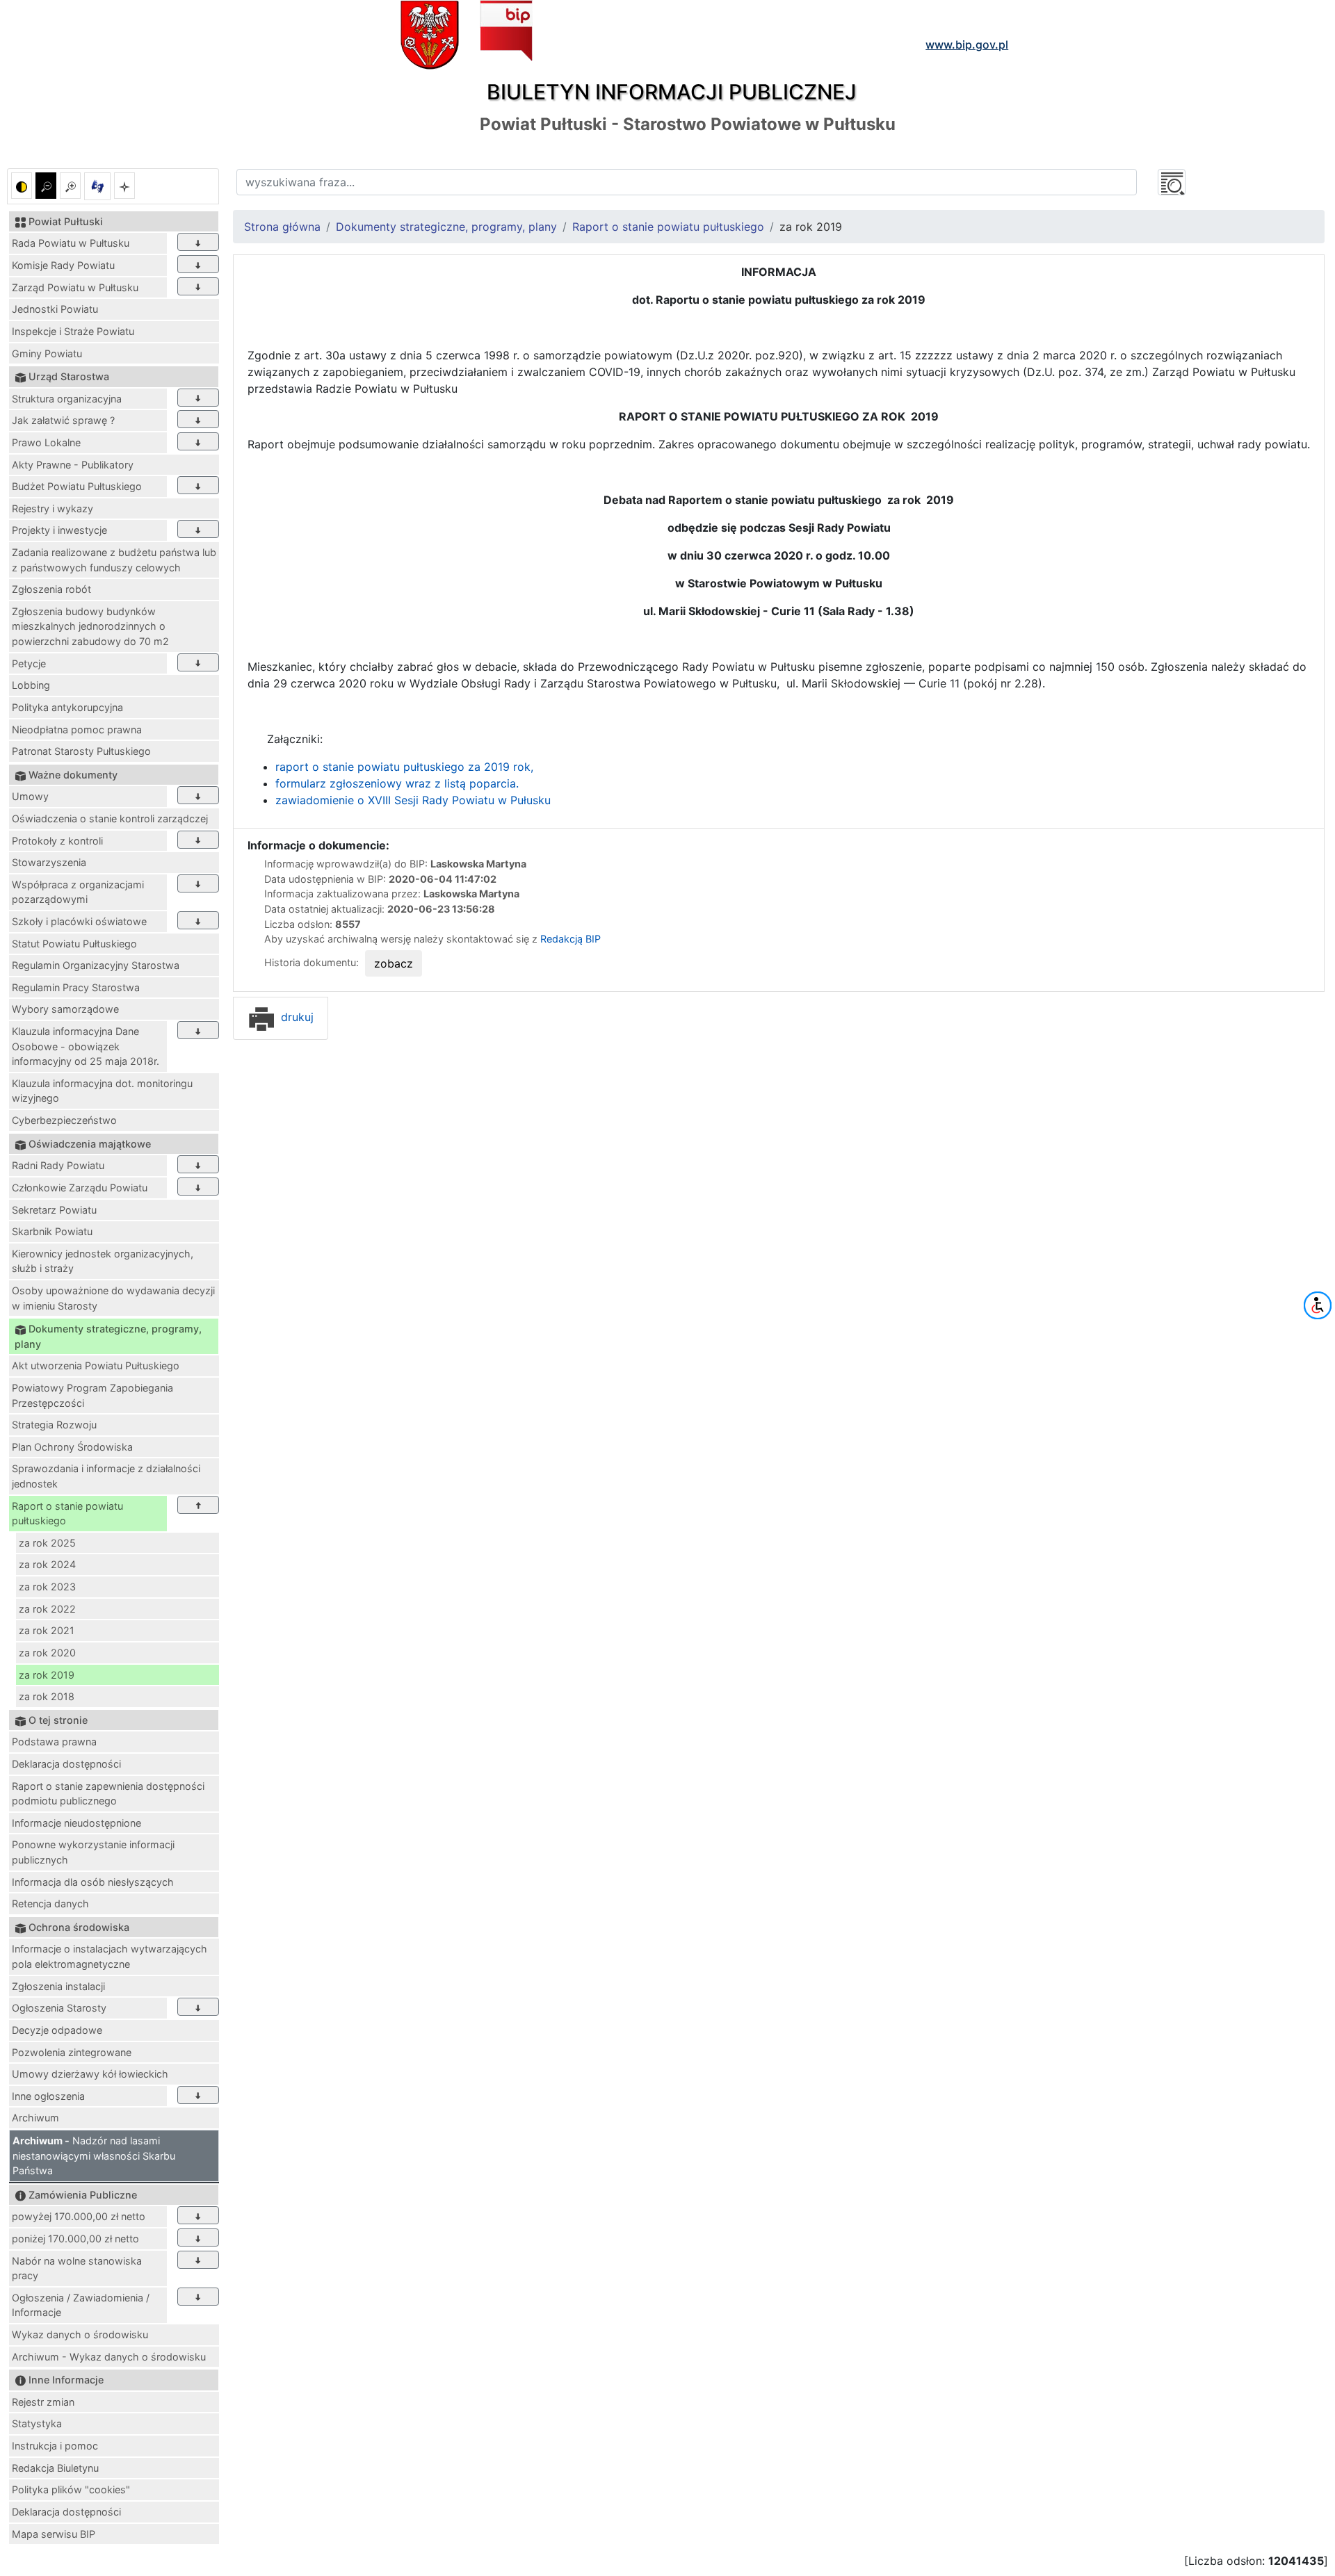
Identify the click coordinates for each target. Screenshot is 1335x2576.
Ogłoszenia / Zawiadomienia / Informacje (81, 2305)
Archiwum (35, 2118)
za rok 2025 (47, 1543)
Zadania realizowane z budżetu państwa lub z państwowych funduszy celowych (114, 560)
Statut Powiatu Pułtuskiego (74, 944)
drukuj (296, 1017)
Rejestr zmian (43, 2402)
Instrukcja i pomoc (55, 2446)
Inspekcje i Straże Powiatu (73, 331)
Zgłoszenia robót (51, 589)
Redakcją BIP (571, 939)
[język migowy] (97, 186)
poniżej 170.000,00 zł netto (75, 2239)
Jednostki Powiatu (55, 309)
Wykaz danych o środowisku (80, 2334)
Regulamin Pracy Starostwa (76, 987)
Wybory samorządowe (65, 1009)
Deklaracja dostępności (66, 1764)
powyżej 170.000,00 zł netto (79, 2216)
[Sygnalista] (124, 186)
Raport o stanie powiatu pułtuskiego (67, 1514)
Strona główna (282, 227)
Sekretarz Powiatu (54, 1210)
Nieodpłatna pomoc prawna (77, 729)
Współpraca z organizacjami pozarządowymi (78, 892)
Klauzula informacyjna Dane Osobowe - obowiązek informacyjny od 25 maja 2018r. (86, 1046)
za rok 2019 (47, 1675)
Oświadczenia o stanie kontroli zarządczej (110, 818)
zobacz (394, 963)
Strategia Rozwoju (54, 1425)
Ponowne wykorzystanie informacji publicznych (93, 1852)
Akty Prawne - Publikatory (73, 465)
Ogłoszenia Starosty (59, 2008)
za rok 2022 (47, 1609)
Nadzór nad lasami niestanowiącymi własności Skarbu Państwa (94, 2155)
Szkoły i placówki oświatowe (79, 921)
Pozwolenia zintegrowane (72, 2052)
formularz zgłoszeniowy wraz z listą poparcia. (397, 783)
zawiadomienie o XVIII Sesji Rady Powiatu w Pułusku (413, 800)
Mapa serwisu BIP (54, 2534)
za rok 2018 (47, 1696)
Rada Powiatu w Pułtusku (71, 243)
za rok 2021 (47, 1630)
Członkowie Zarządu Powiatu (80, 1188)
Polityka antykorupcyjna (67, 707)
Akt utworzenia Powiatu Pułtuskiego (96, 1366)
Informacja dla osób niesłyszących (93, 1882)
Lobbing (31, 685)
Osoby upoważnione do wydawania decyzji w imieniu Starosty (113, 1298)
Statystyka (37, 2423)
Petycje (29, 663)
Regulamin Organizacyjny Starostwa (96, 965)
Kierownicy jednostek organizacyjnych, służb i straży (103, 1261)
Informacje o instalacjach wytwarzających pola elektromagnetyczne (110, 1956)
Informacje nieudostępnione (76, 1823)
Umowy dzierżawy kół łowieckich (90, 2074)
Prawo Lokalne (46, 442)
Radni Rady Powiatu (58, 1165)
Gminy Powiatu (47, 353)
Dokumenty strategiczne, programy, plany (446, 227)
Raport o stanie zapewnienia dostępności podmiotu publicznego (108, 1794)
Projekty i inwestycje (59, 530)
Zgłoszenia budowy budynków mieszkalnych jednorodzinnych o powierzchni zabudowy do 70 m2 (90, 626)
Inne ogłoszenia (48, 2096)
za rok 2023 (47, 1587)
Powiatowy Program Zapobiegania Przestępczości (92, 1395)
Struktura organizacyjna (67, 399)
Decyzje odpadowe (57, 2030)
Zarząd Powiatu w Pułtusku (75, 287)
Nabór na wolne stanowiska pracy (77, 2268)
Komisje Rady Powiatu (63, 265)
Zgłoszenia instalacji (58, 1986)
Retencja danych (50, 1904)
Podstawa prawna (54, 1742)
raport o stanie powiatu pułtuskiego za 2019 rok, (404, 767)
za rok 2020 (47, 1653)
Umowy (30, 796)
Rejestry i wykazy (52, 508)
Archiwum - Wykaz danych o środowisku (109, 2357)
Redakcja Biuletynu (55, 2468)
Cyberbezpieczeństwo (64, 1120)
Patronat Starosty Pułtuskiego (81, 751)
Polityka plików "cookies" (71, 2489)
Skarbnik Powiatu (52, 1231)
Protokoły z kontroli (57, 841)
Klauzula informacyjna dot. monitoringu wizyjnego (102, 1091)
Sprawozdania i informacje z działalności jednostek (106, 1476)
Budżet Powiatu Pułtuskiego (77, 486)
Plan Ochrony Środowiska (72, 1447)
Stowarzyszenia (49, 862)
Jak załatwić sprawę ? (63, 420)
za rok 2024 (47, 1564)
